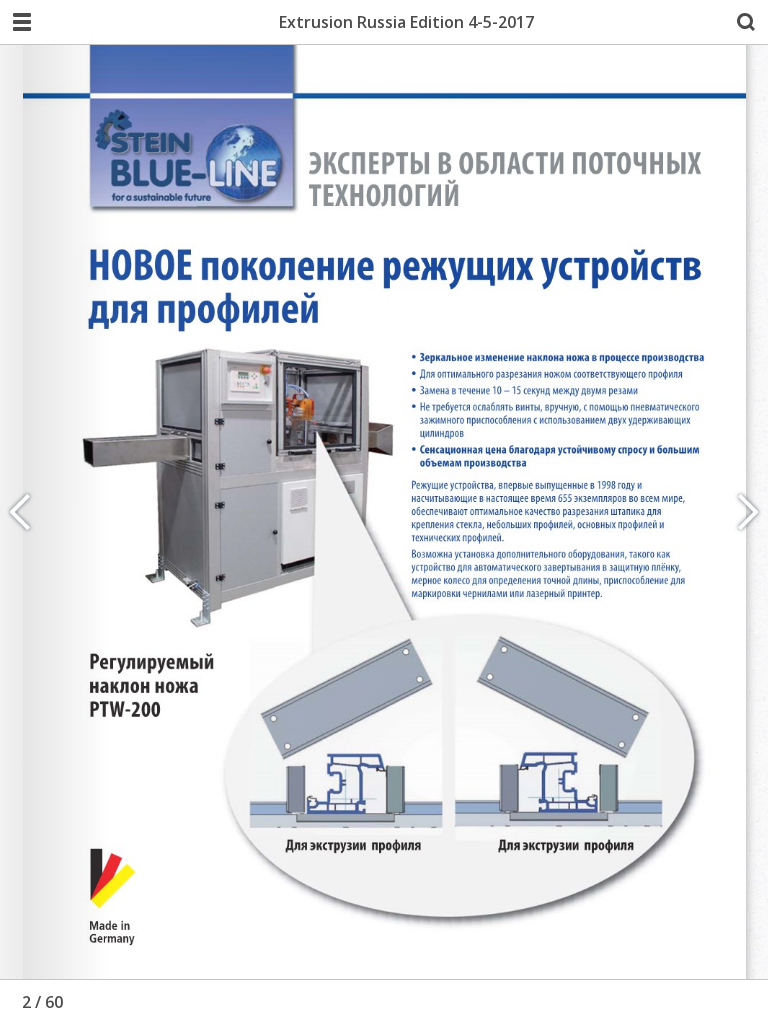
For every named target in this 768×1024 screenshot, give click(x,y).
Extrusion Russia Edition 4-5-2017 (406, 22)
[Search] (746, 22)
